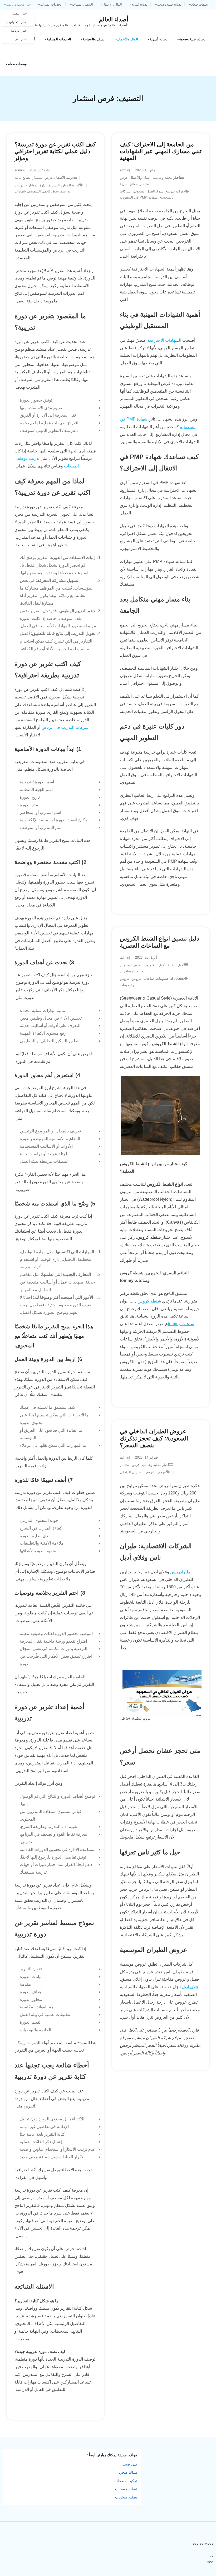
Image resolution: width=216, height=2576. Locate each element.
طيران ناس (180, 1572)
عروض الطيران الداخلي (137, 1472)
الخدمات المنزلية (51, 4)
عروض (137, 979)
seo (210, 2562)
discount (177, 979)
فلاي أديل (190, 1987)
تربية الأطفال (64, 178)
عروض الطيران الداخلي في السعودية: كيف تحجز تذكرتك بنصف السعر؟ (154, 1438)
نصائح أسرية (139, 4)
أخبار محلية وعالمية (19, 4)
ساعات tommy (181, 1324)
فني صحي (129, 2464)
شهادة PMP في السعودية (139, 197)
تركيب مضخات (126, 2481)
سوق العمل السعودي (43, 191)
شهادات (20, 191)
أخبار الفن (21, 39)
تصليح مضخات (126, 2489)
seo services (203, 2543)
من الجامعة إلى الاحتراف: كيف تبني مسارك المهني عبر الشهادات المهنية (161, 151)
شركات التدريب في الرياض (65, 727)
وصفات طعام (200, 4)
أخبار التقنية (20, 13)
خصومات (162, 979)
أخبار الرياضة (19, 31)
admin (19, 170)
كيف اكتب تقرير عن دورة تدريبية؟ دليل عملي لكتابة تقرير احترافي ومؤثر (55, 151)
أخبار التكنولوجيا (17, 22)
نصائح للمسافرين (132, 971)
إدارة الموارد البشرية (64, 185)
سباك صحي (128, 2472)
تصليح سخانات (126, 2497)
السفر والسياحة (82, 4)
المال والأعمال (112, 4)
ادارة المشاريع (36, 185)
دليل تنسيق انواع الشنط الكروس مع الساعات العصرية (159, 942)
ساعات (149, 979)
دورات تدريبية (175, 191)
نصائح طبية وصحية (169, 4)
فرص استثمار (42, 178)
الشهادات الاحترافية (164, 340)
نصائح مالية (23, 178)
